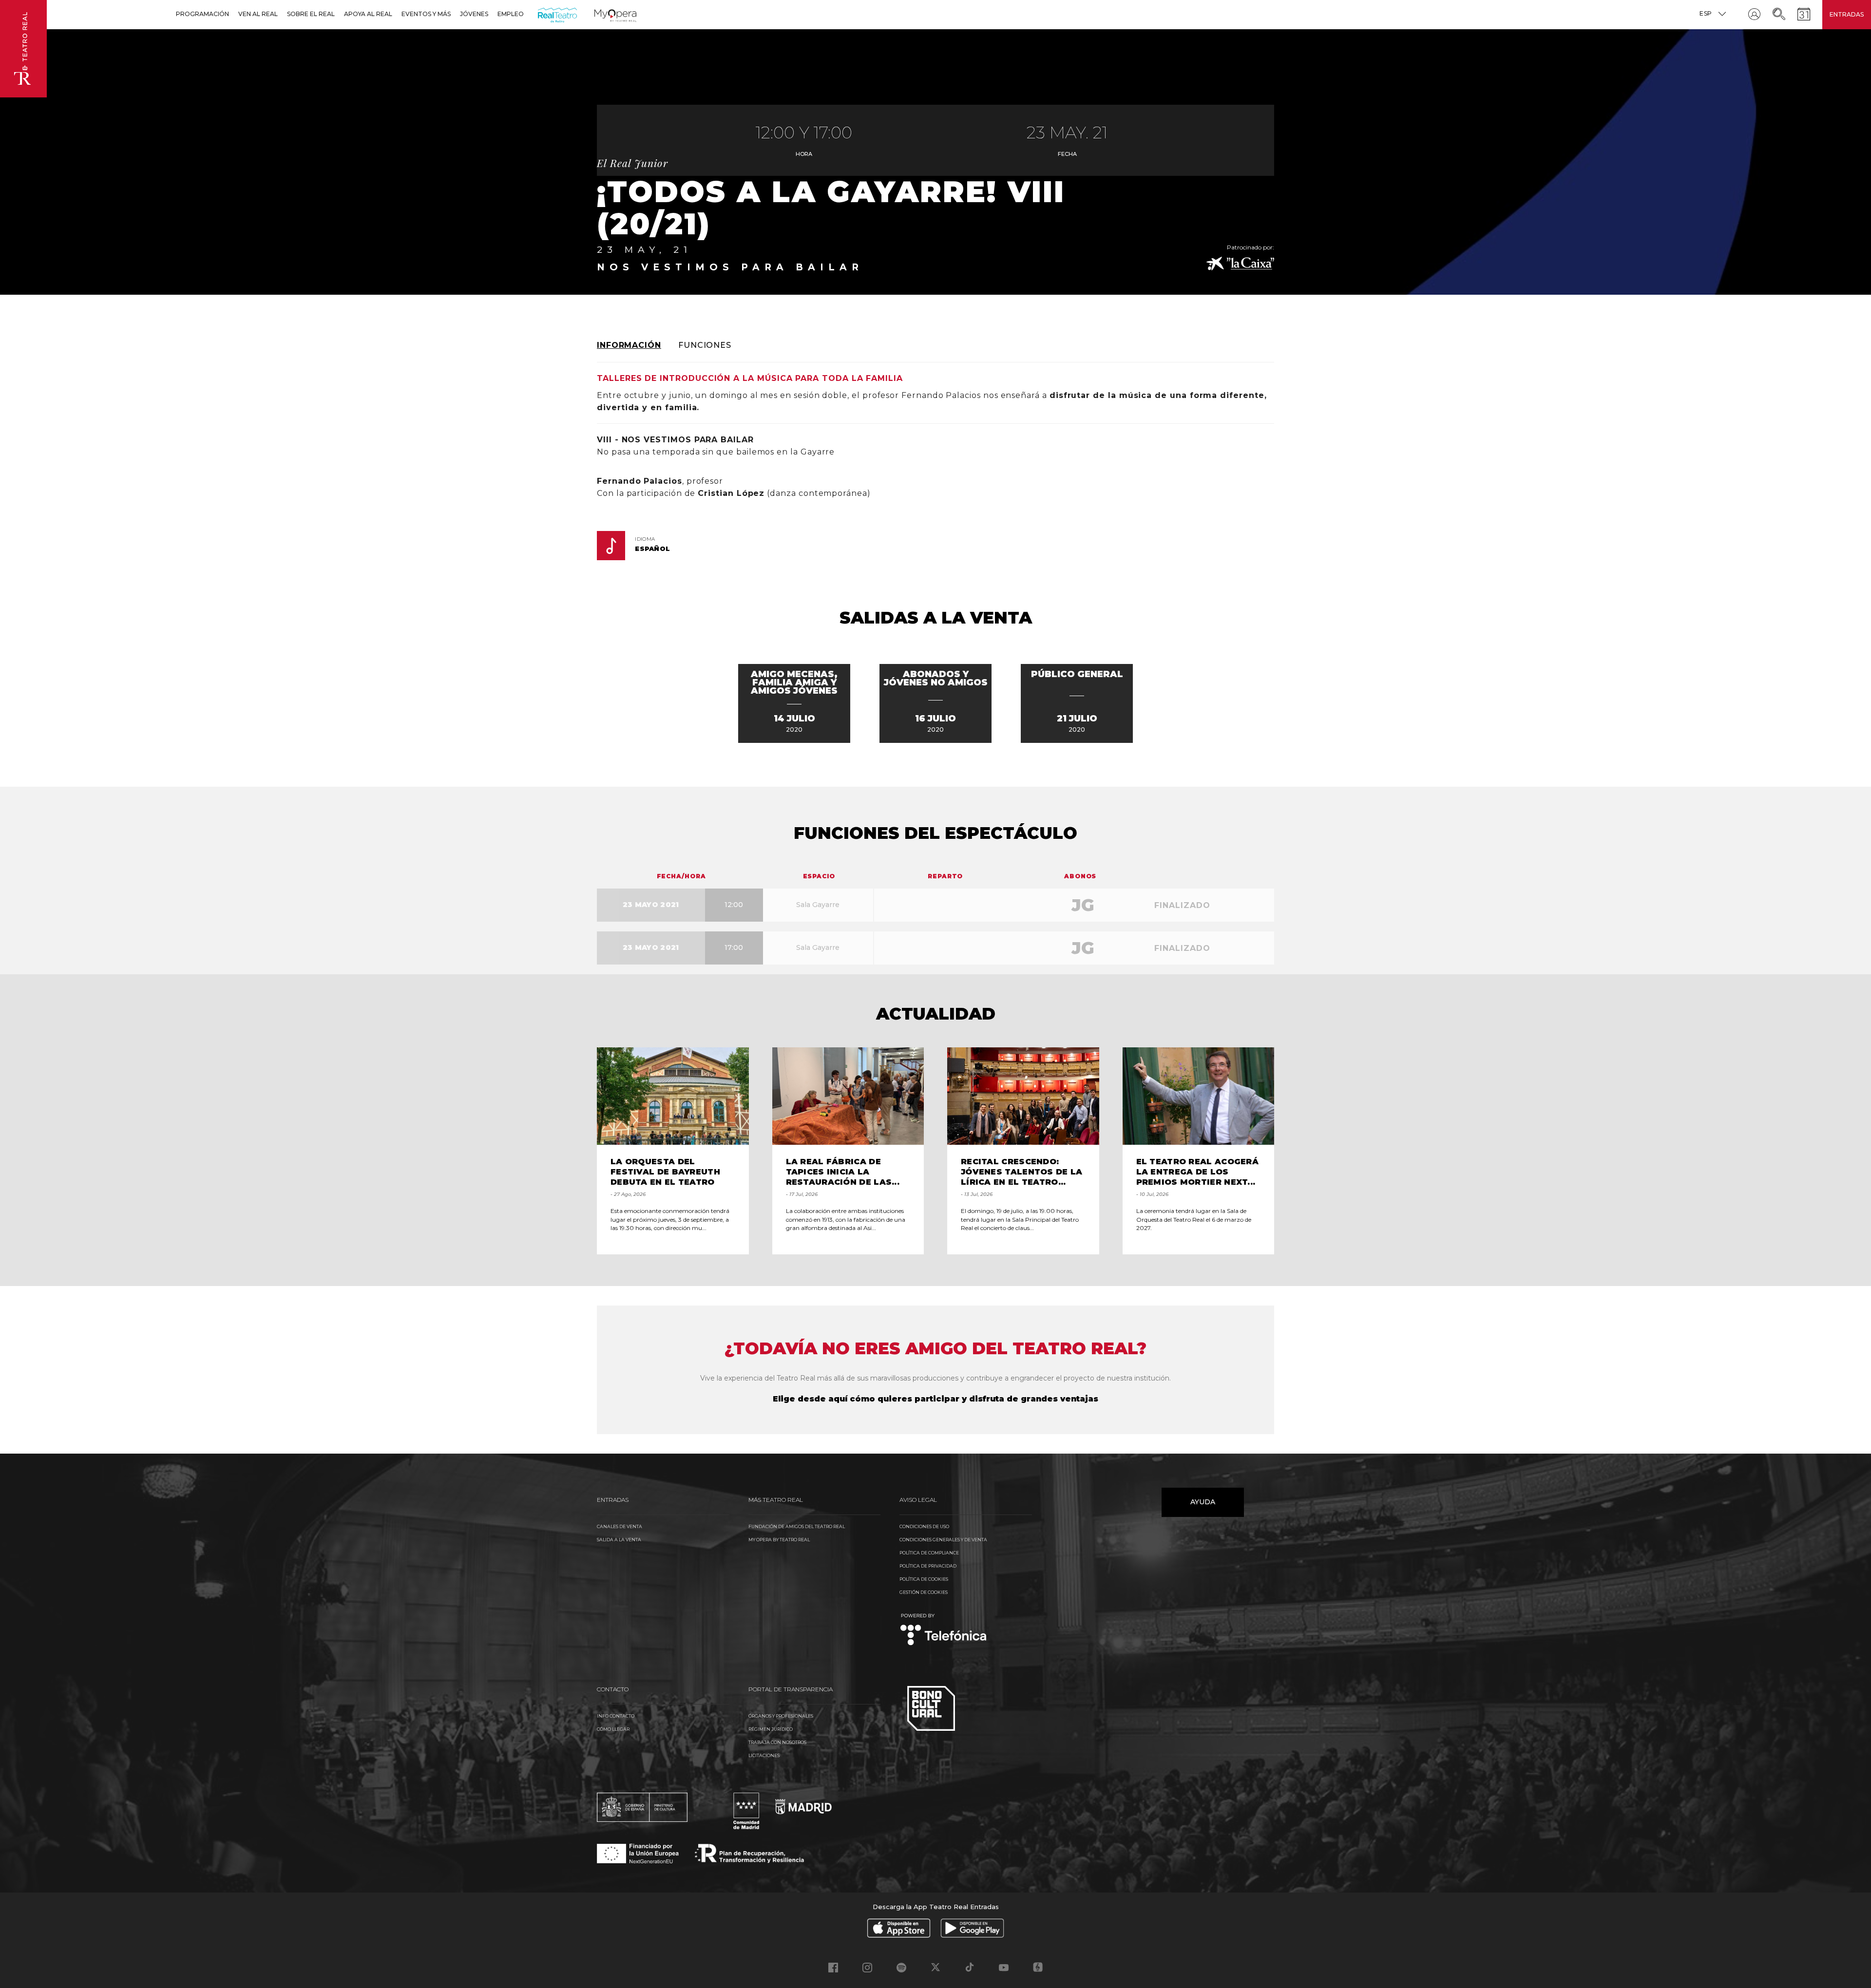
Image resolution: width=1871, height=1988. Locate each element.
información (629, 345)
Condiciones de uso (924, 1526)
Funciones (705, 345)
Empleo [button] (511, 14)
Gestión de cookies (924, 1592)
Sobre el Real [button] (311, 14)
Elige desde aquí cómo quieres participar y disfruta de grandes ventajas (935, 1399)
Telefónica (944, 1630)
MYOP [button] (600, 14)
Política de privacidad (928, 1566)
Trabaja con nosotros (777, 1742)
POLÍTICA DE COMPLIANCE (929, 1553)
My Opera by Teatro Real (779, 1540)
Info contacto (616, 1716)
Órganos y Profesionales (781, 1716)
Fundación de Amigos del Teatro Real (797, 1526)
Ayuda (1203, 1502)
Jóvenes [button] (474, 14)
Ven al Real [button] (258, 14)
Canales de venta (620, 1526)
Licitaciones (764, 1755)
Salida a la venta (619, 1540)
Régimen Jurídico (771, 1729)
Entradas (1847, 14)
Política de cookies (924, 1579)
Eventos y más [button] (426, 14)
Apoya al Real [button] (368, 14)
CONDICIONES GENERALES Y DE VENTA (943, 1540)
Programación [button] (202, 14)
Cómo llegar (613, 1729)
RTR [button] (540, 14)
